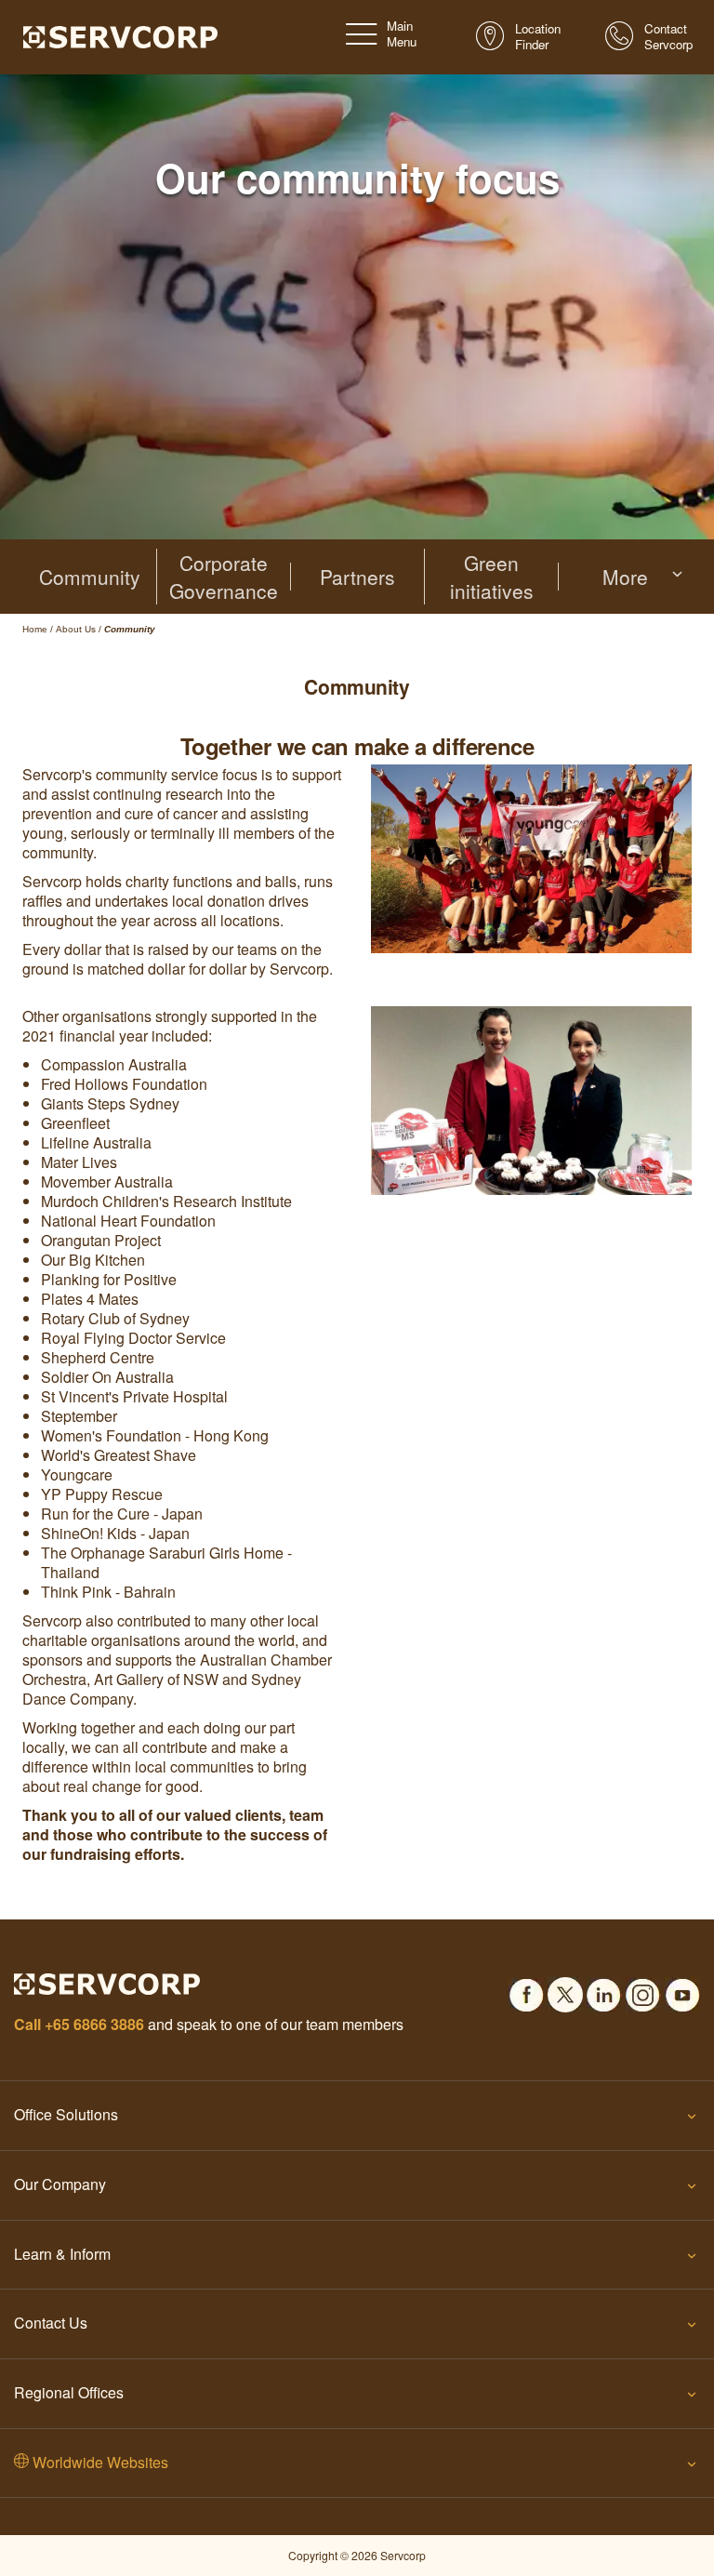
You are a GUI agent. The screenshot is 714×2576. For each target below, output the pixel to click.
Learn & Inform (62, 2254)
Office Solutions (66, 2114)
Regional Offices (69, 2392)
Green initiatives (492, 577)
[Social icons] (526, 1989)
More (625, 577)
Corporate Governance (224, 577)
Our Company (60, 2184)
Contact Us (51, 2323)
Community (90, 577)
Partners (357, 577)
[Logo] (120, 35)
